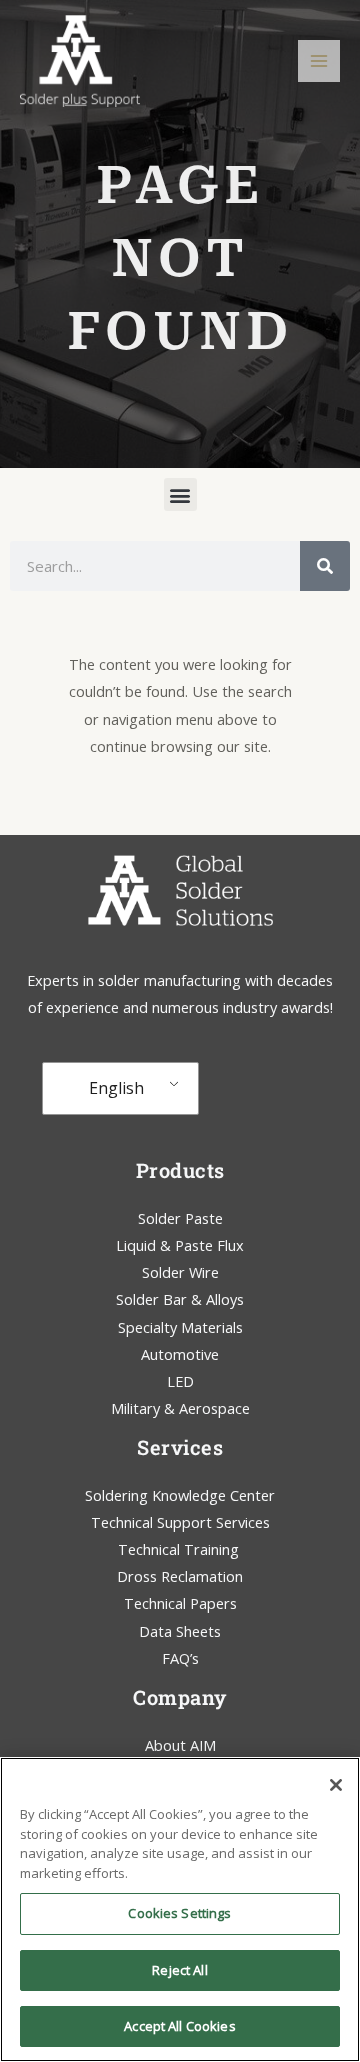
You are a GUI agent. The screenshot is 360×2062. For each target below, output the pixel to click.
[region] (180, 1909)
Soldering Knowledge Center (180, 1495)
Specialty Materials (180, 1327)
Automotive (180, 1354)
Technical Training (180, 1549)
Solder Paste (180, 1218)
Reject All (179, 1970)
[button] (180, 494)
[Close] (336, 1785)
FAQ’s (180, 1658)
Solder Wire (180, 1272)
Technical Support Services (180, 1522)
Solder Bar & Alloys (180, 1299)
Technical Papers (180, 1603)
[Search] (325, 566)
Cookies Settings (179, 1913)
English (116, 1088)
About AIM (180, 1745)
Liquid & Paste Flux (180, 1245)
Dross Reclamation (180, 1576)
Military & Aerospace (180, 1408)
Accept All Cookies (179, 2026)
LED (180, 1381)
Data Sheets (180, 1631)
